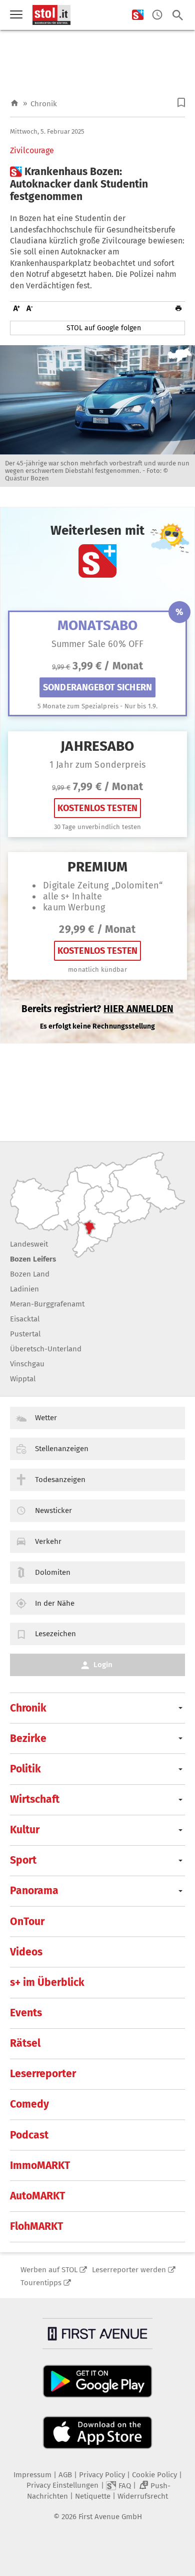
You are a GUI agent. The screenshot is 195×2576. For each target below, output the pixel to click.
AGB (65, 2475)
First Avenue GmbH (110, 2517)
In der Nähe (55, 1603)
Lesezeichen (55, 1634)
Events (26, 2013)
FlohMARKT (36, 2226)
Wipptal (23, 1379)
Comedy (29, 2104)
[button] (181, 103)
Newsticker (53, 1510)
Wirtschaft (35, 1799)
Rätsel (25, 2043)
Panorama (34, 1891)
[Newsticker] (157, 15)
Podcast (29, 2135)
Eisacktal (25, 1319)
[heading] (97, 185)
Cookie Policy (154, 2475)
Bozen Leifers (33, 1259)
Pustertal (25, 1334)
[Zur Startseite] (14, 104)
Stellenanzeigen (62, 1449)
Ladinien (24, 1289)
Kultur (25, 1830)
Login (103, 1665)
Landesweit (29, 1244)
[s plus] (138, 15)
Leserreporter (43, 2074)
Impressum (32, 2475)
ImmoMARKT (40, 2165)
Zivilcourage (32, 151)
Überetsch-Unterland (46, 1349)
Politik (25, 1769)
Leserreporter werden (129, 2270)
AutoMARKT (37, 2196)
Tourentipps (41, 2283)
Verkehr (48, 1541)
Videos (26, 1952)
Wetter (46, 1418)
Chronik (44, 104)
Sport (23, 1860)
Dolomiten (53, 1572)
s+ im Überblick (47, 1982)
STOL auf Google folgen (104, 328)
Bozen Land (30, 1274)
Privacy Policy (102, 2475)
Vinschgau (27, 1364)
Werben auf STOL (49, 2270)
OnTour (27, 1922)
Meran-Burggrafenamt (47, 1304)
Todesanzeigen (60, 1480)
